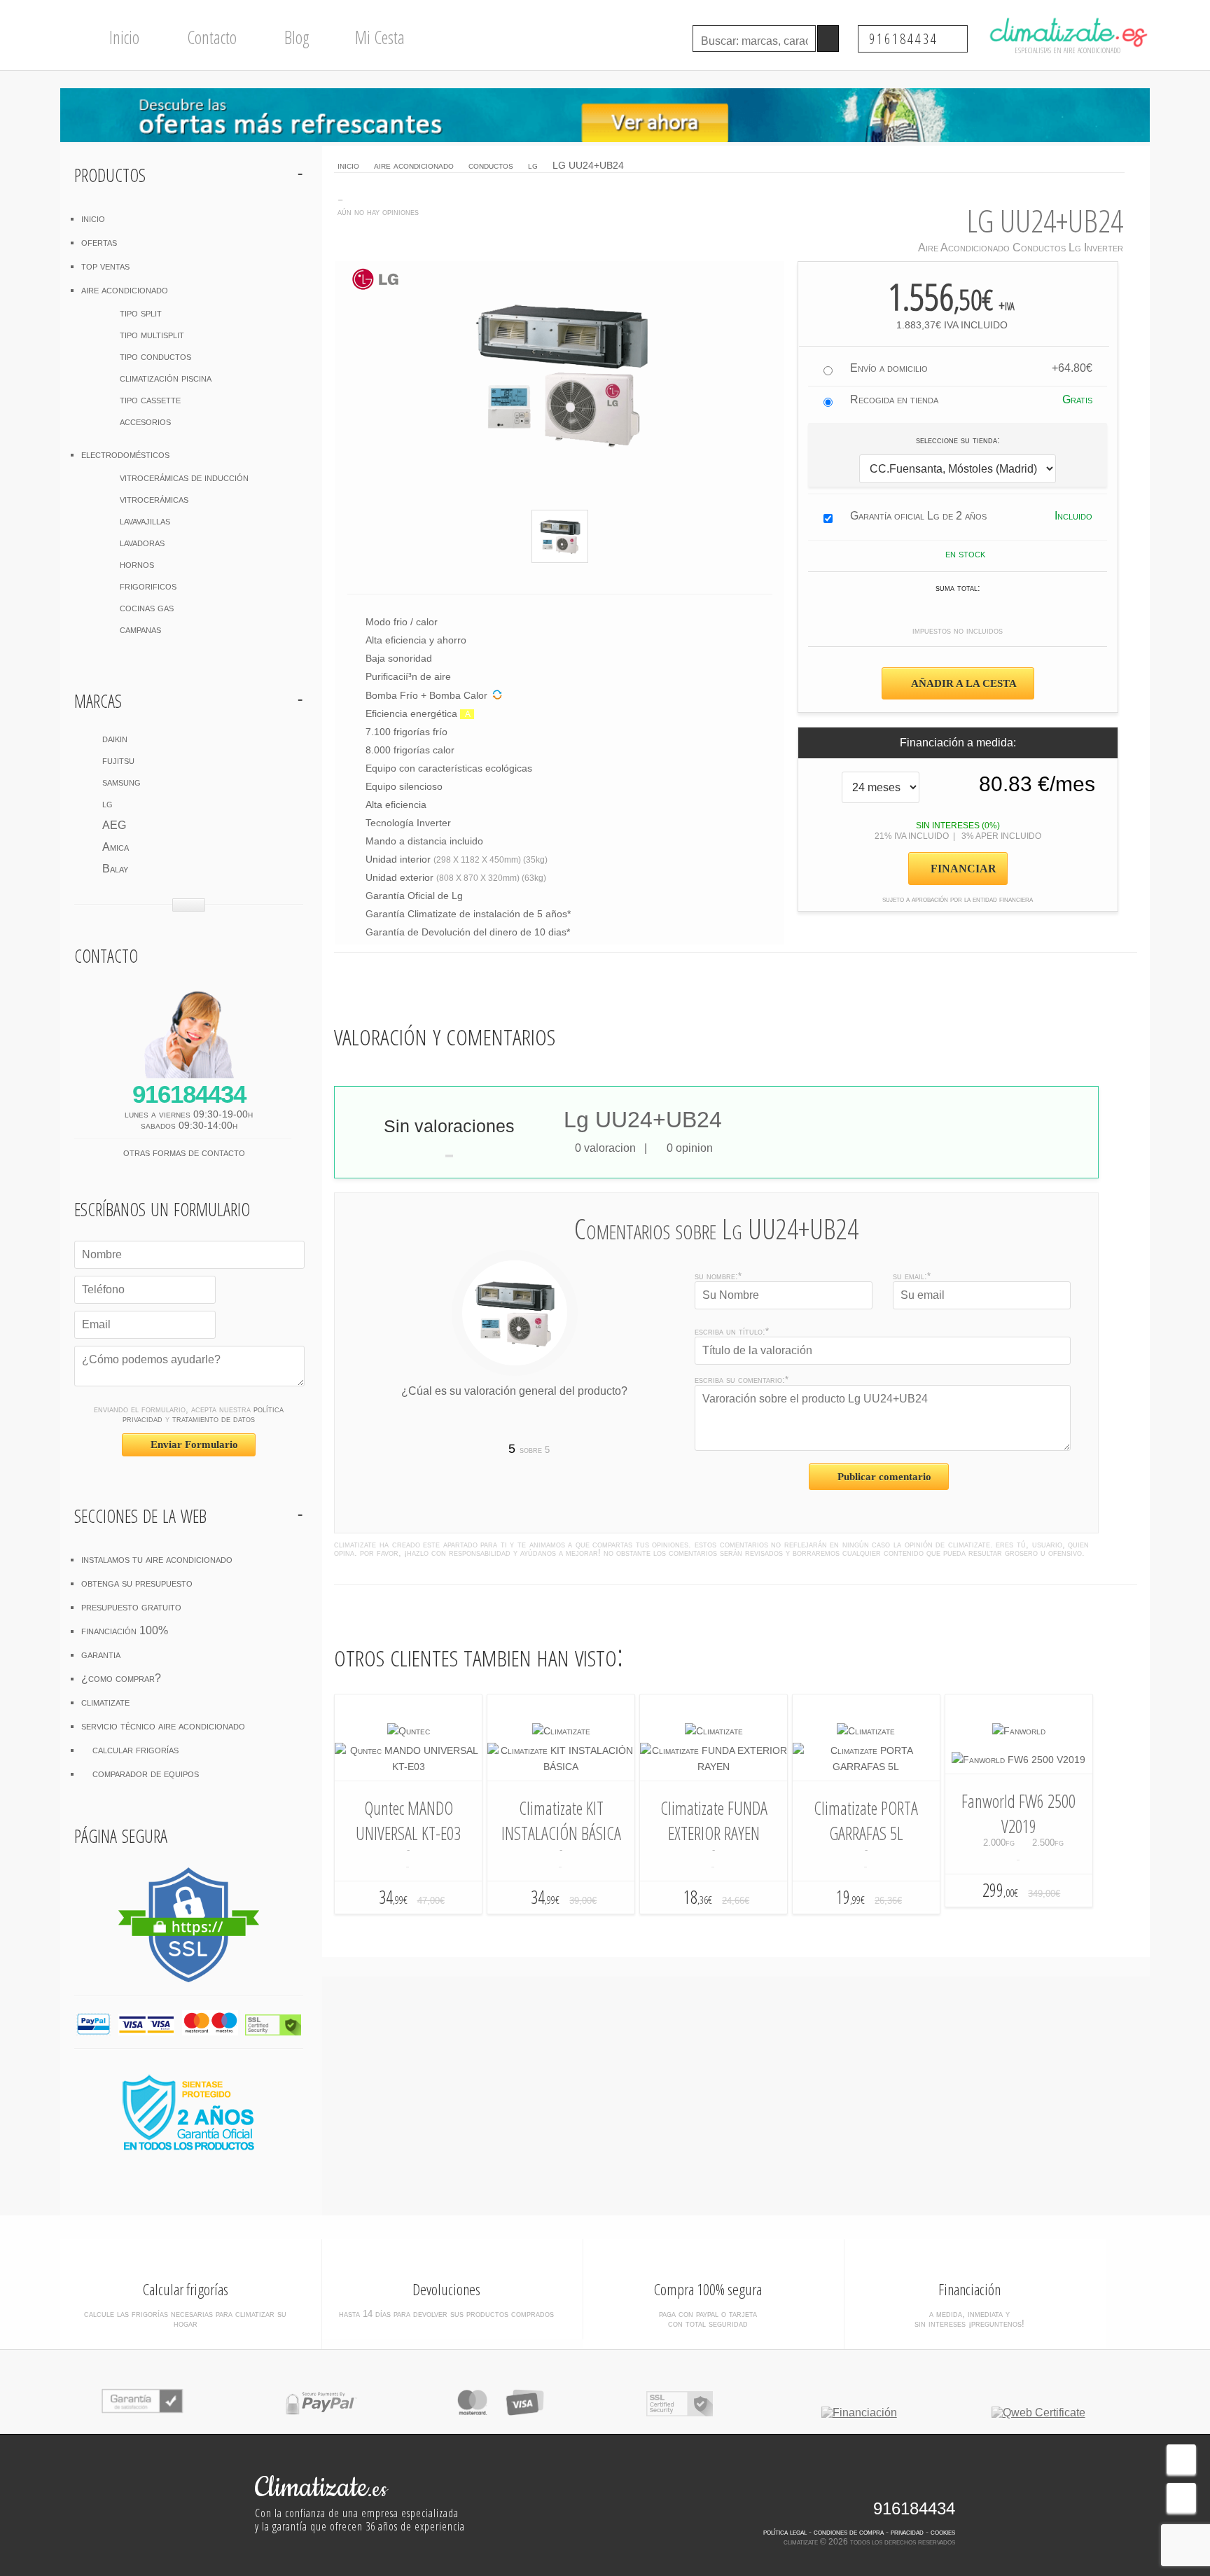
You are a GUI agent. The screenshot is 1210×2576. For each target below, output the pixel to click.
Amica (116, 847)
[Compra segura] (500, 2413)
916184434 (906, 39)
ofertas (99, 242)
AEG (114, 825)
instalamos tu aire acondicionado (157, 1559)
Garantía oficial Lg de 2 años (918, 516)
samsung (121, 782)
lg (107, 803)
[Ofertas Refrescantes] (605, 115)
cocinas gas (147, 607)
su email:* (912, 1276)
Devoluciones (446, 2289)
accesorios (145, 421)
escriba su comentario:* (742, 1380)
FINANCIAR (962, 869)
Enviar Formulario (193, 1444)
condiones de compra (849, 2532)
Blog (295, 37)
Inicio (123, 37)
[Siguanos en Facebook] (897, 2486)
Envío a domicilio (889, 368)
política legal (785, 2532)
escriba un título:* (732, 1331)
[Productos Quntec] (409, 1731)
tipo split (141, 313)
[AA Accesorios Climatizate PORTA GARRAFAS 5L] (866, 1767)
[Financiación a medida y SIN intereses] (859, 2413)
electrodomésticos (125, 454)
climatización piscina (166, 378)
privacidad (907, 2532)
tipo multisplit (152, 334)
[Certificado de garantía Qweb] (1038, 2413)
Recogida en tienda (894, 399)
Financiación (969, 2289)
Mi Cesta (378, 37)
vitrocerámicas (154, 499)
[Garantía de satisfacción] (142, 2413)
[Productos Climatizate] (561, 1731)
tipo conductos (155, 356)
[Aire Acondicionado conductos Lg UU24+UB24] (560, 536)
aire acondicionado (125, 290)
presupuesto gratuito (131, 1607)
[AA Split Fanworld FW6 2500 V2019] (1018, 1760)
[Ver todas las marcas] (189, 905)
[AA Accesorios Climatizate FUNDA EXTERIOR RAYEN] (714, 1767)
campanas (140, 629)
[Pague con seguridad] (321, 2413)
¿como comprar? (121, 1678)
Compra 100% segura (708, 2289)
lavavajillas (145, 521)
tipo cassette (150, 399)
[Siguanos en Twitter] (923, 2486)
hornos (137, 564)
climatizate (105, 1702)
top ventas (105, 266)
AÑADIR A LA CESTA (963, 683)
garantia (101, 1654)
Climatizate (321, 2488)
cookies (943, 2532)
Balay (115, 869)
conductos (491, 165)
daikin (115, 738)
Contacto (210, 37)
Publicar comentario (883, 1477)
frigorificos (148, 586)
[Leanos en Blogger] (945, 2486)
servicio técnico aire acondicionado (163, 1726)
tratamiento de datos (214, 1419)
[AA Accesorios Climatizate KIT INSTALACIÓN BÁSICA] (561, 1767)
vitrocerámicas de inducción (184, 477)
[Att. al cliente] (1181, 2459)
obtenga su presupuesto (137, 1583)
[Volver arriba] (1181, 2498)
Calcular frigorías (186, 2289)
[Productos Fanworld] (1019, 1731)
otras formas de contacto (186, 1152)
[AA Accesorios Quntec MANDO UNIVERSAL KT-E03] (408, 1767)
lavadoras (142, 542)
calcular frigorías (134, 1749)
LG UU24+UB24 (588, 165)
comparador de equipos (144, 1773)
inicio (93, 218)
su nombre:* (718, 1276)
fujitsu (118, 760)
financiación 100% (125, 1630)
